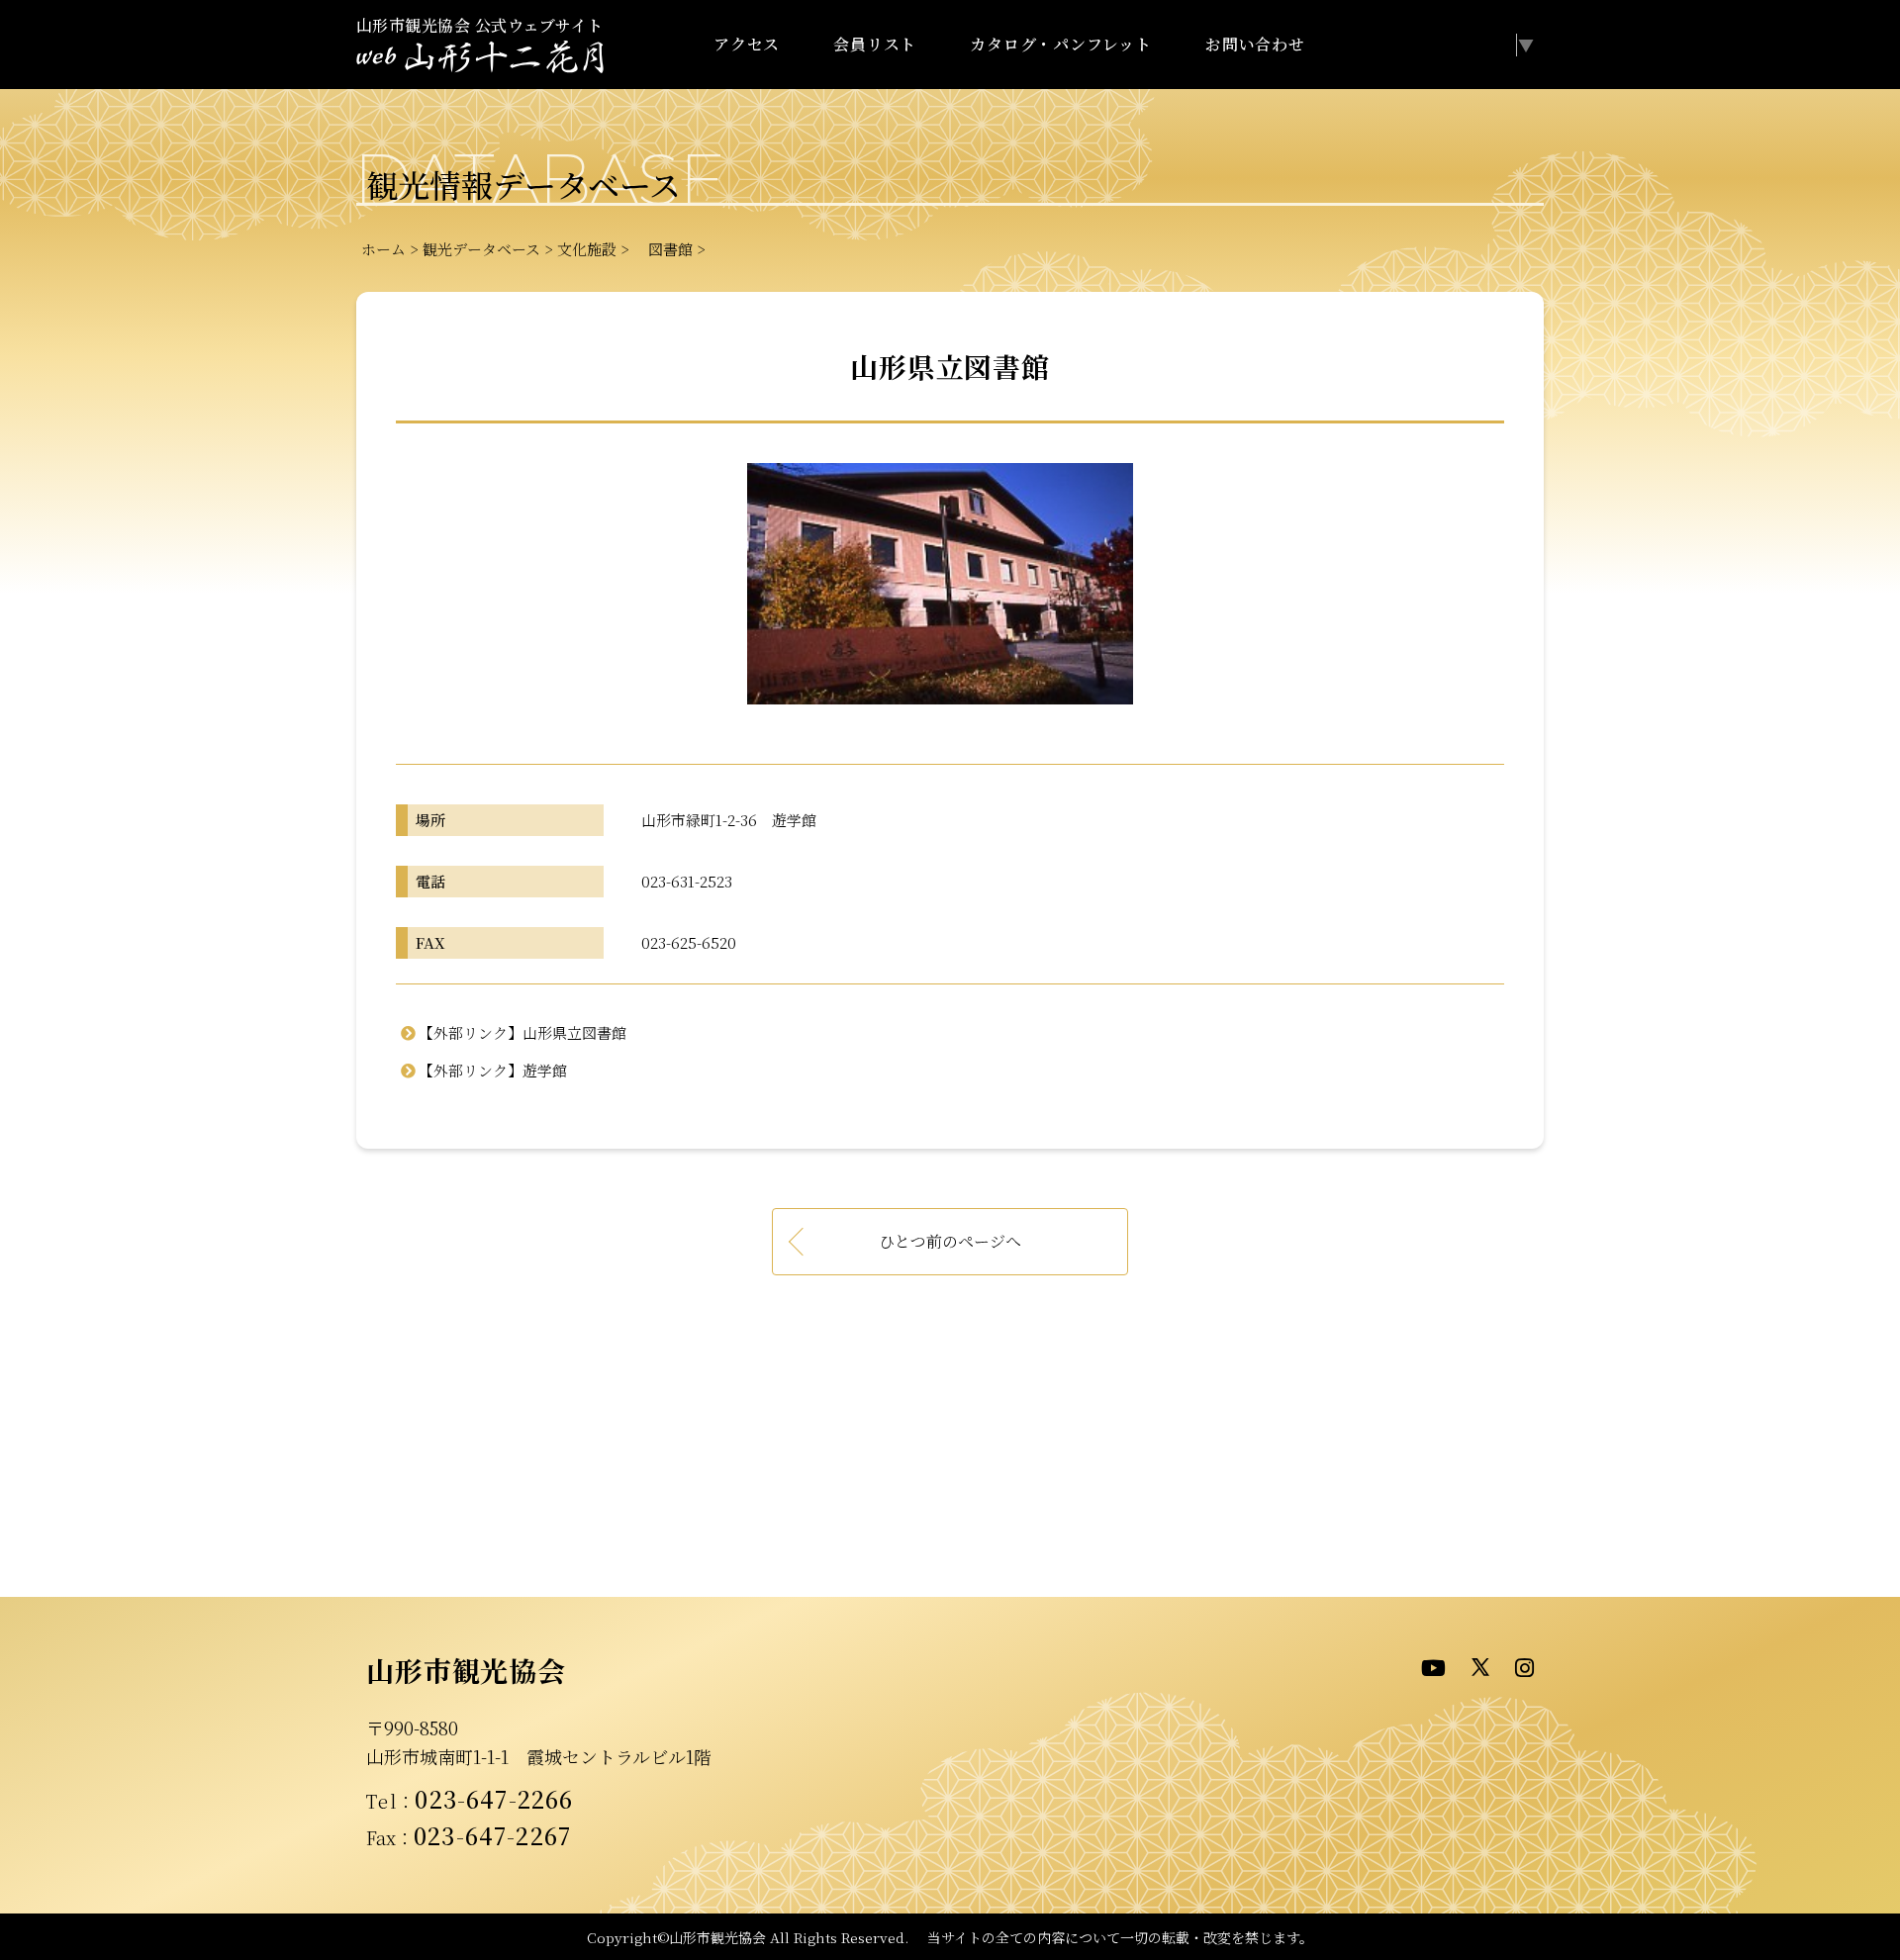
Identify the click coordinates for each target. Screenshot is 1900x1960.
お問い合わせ (1255, 44)
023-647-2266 (494, 1799)
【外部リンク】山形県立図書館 (522, 1032)
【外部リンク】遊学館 (493, 1070)
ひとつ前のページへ (950, 1241)
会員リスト (875, 44)
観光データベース (481, 249)
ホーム (383, 249)
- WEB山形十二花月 (480, 58)
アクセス (747, 44)
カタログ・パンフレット (1061, 44)
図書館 (663, 249)
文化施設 (587, 249)
